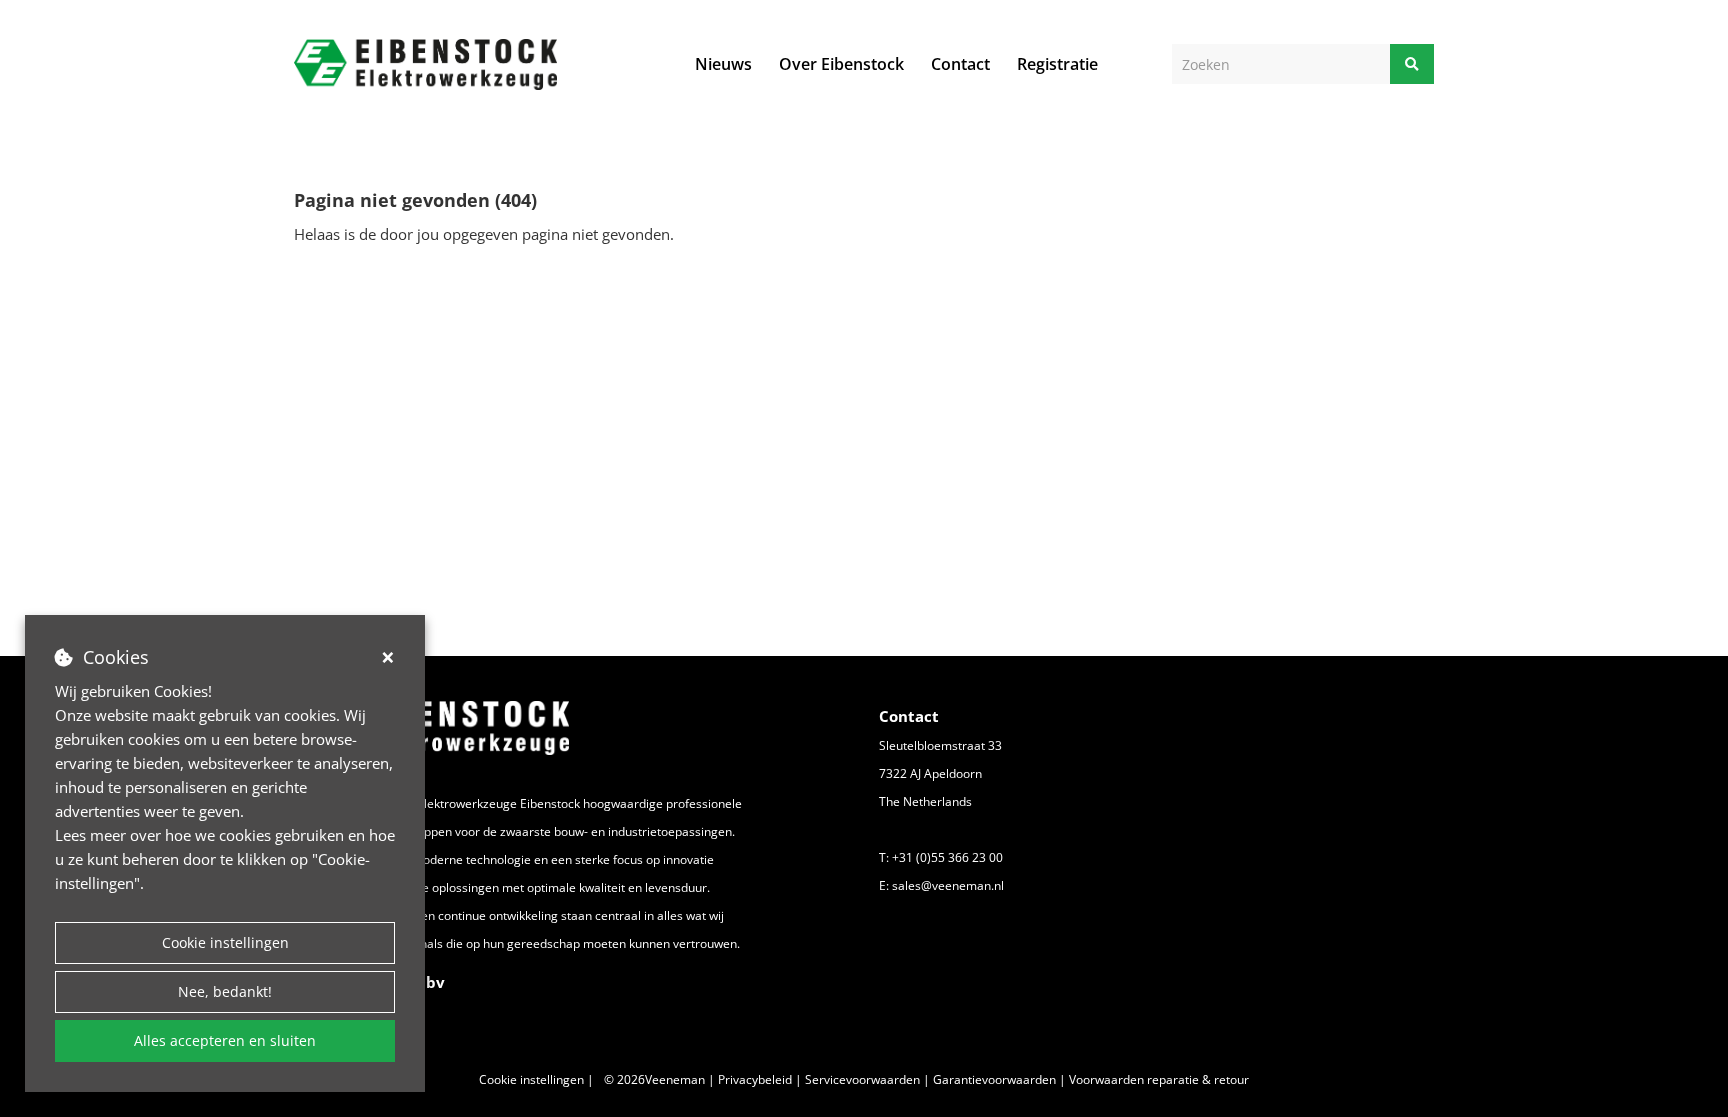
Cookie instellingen (225, 942)
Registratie (1057, 64)
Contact (960, 64)
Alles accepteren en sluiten (225, 1040)
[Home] (425, 64)
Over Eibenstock (841, 64)
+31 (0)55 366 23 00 (947, 857)
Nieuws (723, 64)
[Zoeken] (1412, 64)
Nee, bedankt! (225, 991)
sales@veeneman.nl (948, 885)
